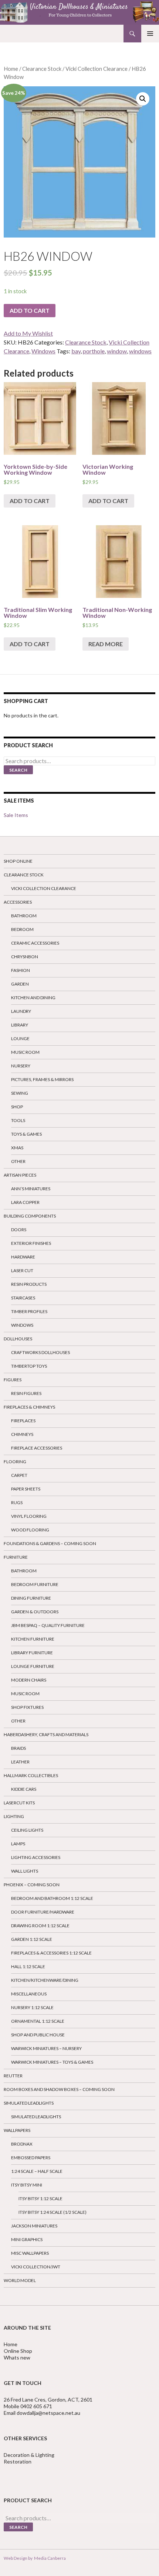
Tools (18, 1120)
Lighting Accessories (36, 1857)
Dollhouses (18, 1339)
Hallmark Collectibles (31, 1775)
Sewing (20, 1093)
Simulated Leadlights (29, 2103)
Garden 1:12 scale (32, 1939)
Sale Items (16, 815)
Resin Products (29, 1284)
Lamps (18, 1844)
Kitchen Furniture (33, 1639)
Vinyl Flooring (29, 1516)
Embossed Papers (31, 2158)
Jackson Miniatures (34, 2226)
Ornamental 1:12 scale (38, 2021)
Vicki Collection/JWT (36, 2267)
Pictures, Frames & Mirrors (42, 1079)
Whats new (17, 2357)
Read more (106, 644)
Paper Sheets (26, 1489)
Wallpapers (17, 2130)
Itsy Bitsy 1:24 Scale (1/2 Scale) (53, 2212)
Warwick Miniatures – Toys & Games (52, 2062)
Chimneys (22, 1434)
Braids (18, 1748)
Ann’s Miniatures (31, 1189)
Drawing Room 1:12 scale (40, 1926)
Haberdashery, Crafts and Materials (46, 1734)
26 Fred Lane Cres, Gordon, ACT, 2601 (48, 2400)
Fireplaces (23, 1421)
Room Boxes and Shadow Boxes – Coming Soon (59, 2089)
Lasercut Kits (19, 1803)
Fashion (21, 970)
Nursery (21, 1066)
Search (18, 770)
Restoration (18, 2461)
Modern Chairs (29, 1680)
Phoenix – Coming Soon (32, 1885)
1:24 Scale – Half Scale (37, 2171)
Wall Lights (25, 1871)
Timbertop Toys (29, 1366)
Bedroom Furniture (35, 1584)
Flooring (15, 1462)
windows (140, 351)
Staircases (23, 1298)
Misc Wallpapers (30, 2253)
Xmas (17, 1148)
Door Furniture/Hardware (43, 1912)
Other (18, 1161)
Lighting (14, 1816)
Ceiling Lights (27, 1830)
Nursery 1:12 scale (32, 2007)
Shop (17, 1107)
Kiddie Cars (24, 1789)
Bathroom (24, 916)
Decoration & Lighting (30, 2455)
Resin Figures (26, 1393)
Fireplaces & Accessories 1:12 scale (51, 1953)
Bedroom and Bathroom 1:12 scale (52, 1898)
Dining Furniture (31, 1598)
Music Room (25, 1052)
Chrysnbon (25, 957)
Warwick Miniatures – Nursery (46, 2048)
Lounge (20, 1038)
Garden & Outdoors (35, 1612)
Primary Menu (150, 34)
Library (20, 1025)
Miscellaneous (29, 1994)
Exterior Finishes (31, 1243)
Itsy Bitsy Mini (27, 2185)
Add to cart (30, 310)
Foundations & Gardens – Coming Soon (50, 1543)
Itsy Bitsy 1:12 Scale (40, 2198)
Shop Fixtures (27, 1707)
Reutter (13, 2076)
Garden (20, 984)
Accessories (18, 902)
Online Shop (18, 2351)
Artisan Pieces (20, 1175)
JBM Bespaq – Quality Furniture (48, 1625)
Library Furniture (32, 1653)
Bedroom (22, 929)
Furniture (16, 1557)
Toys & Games (26, 1134)
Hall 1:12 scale (28, 1966)
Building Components (30, 1216)
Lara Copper (25, 1202)
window (117, 351)
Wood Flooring (30, 1530)
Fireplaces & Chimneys (29, 1407)
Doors (19, 1230)
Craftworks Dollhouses (40, 1352)
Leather (20, 1762)
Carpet (19, 1475)
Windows (43, 351)
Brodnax (22, 2144)
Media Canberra (49, 2558)
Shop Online (18, 861)
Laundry (21, 1011)
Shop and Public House (38, 2035)
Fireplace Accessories (37, 1448)
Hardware (23, 1257)
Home (11, 69)
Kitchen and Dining (33, 998)
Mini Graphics (27, 2239)
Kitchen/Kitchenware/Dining (45, 1980)
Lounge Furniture (33, 1666)
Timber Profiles (29, 1311)
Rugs (17, 1502)
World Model (20, 2280)
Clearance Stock (42, 69)
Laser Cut (22, 1270)
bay (76, 351)
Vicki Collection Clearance (97, 69)
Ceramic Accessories (35, 943)
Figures (13, 1380)
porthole (94, 351)
